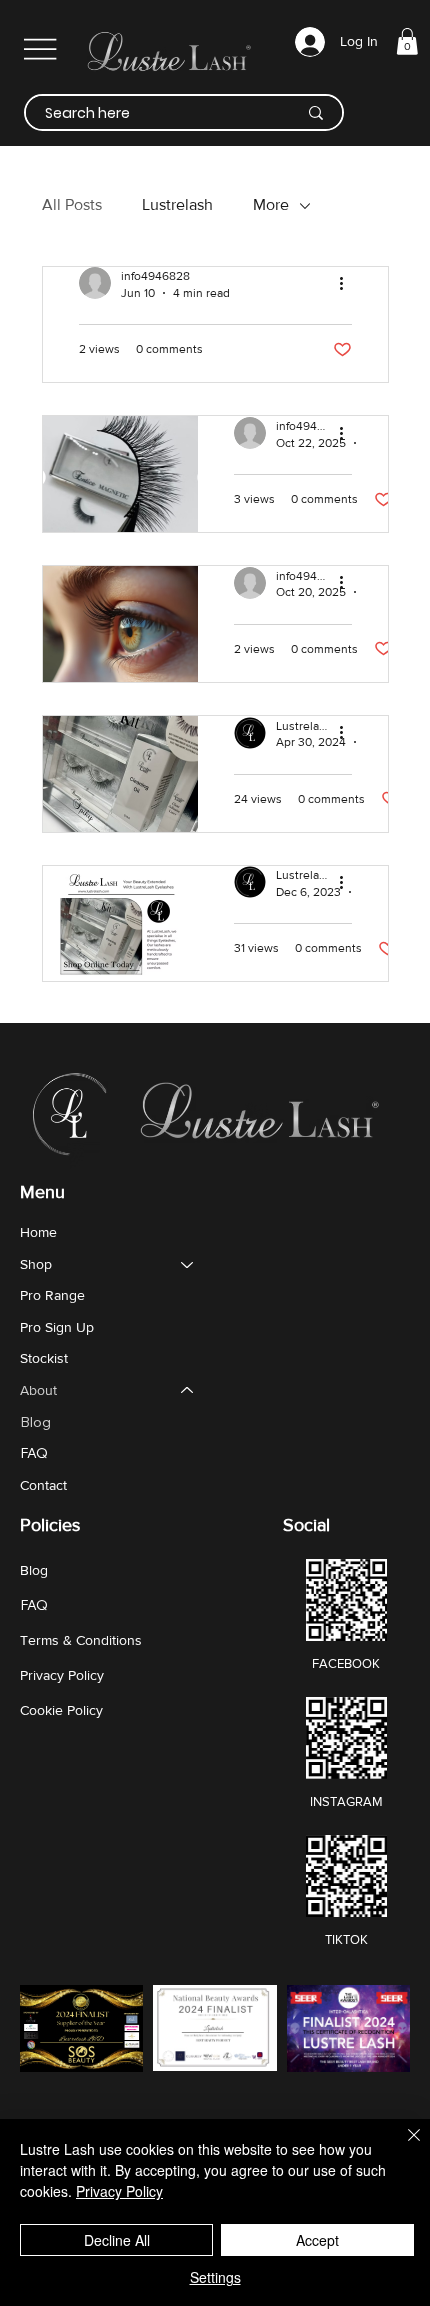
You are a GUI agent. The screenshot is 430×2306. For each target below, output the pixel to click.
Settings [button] (215, 2277)
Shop (36, 1264)
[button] (407, 41)
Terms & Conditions (81, 1640)
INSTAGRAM (346, 1801)
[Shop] (188, 1265)
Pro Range (52, 1295)
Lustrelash (177, 204)
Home (38, 1232)
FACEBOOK (346, 1663)
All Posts (72, 204)
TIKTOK (346, 1939)
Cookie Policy (61, 1710)
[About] (188, 1391)
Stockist (44, 1358)
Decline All (117, 2240)
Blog (35, 1422)
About (38, 1390)
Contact (43, 1485)
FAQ (34, 1453)
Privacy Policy (62, 1675)
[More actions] (349, 283)
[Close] (402, 2147)
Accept (317, 2240)
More (271, 204)
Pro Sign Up (57, 1327)
